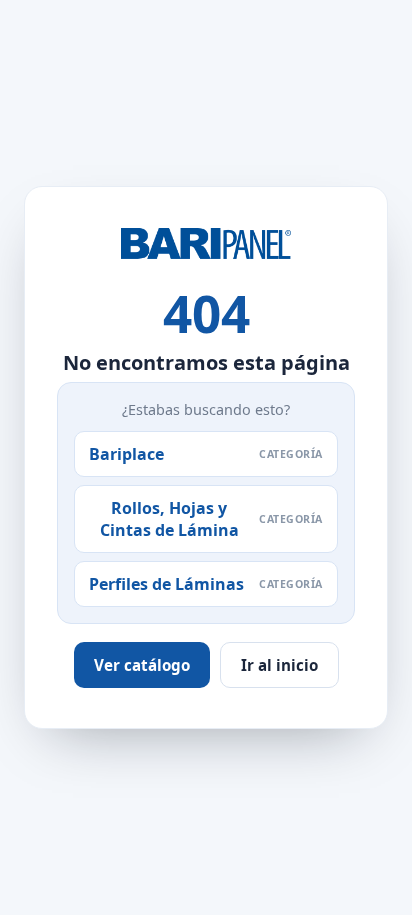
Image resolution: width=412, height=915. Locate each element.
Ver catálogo (142, 665)
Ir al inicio (279, 665)
